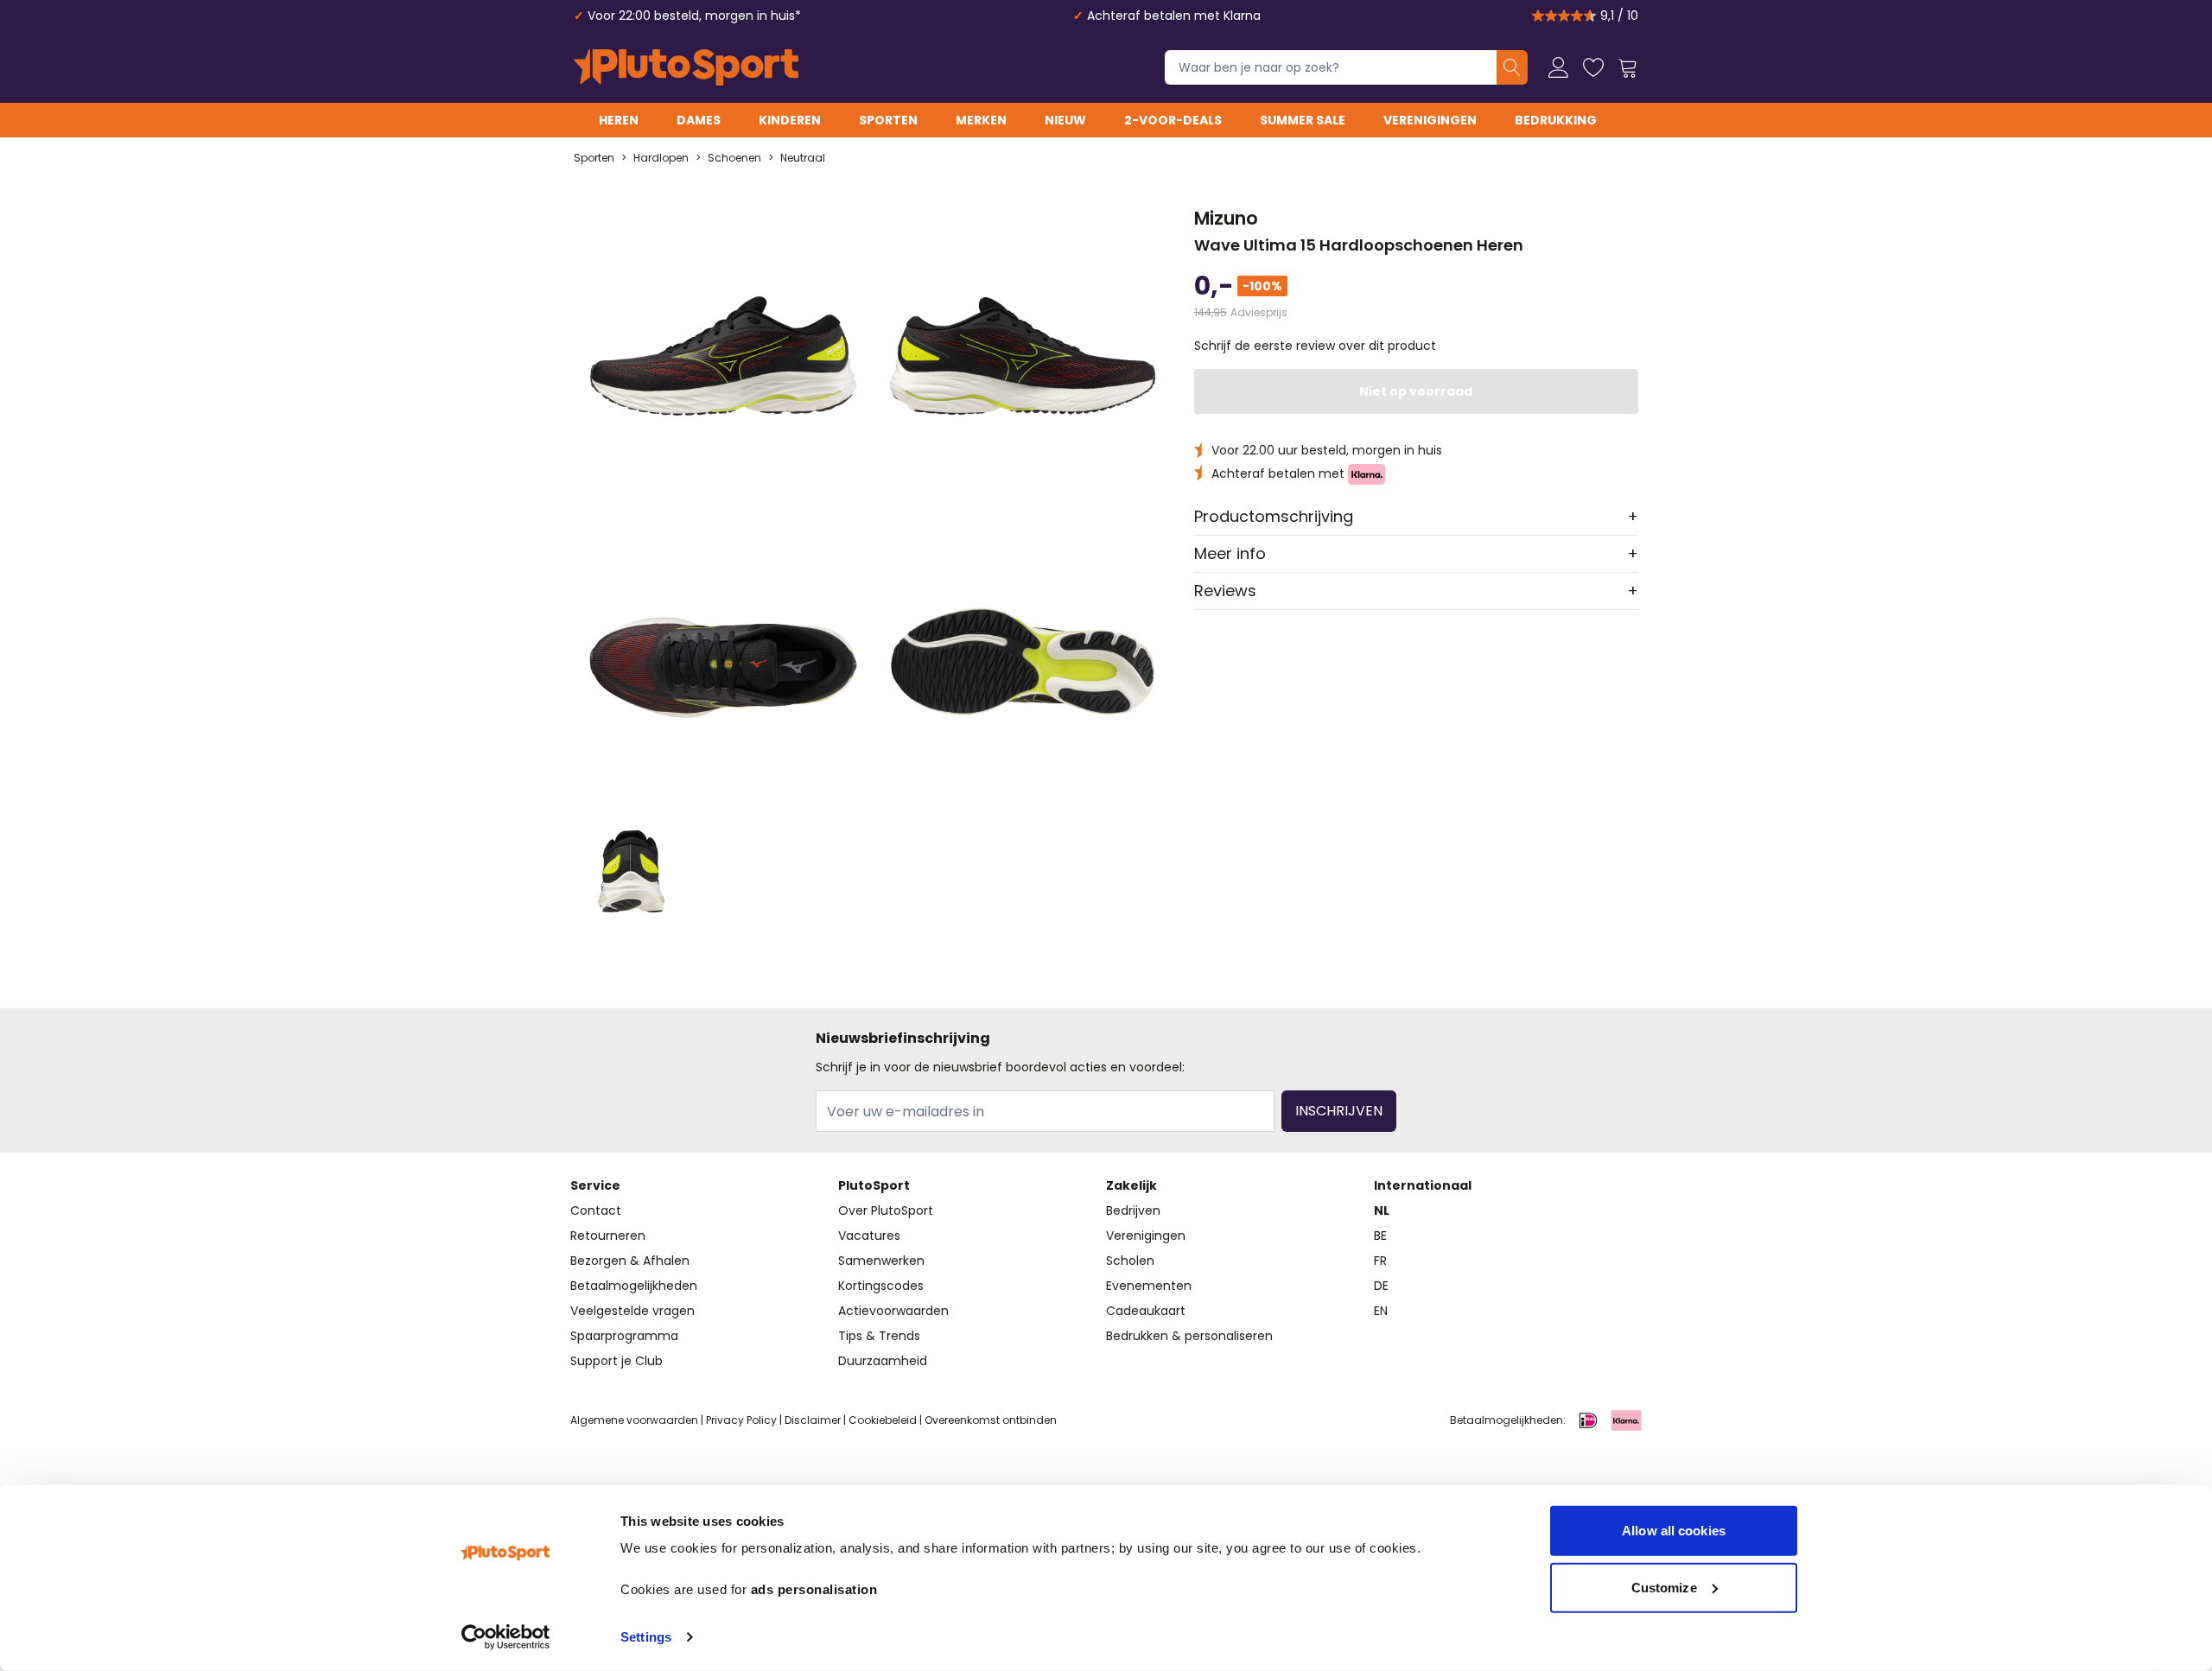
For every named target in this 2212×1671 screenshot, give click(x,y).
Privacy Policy (741, 1420)
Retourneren (608, 1236)
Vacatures (869, 1236)
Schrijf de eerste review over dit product (1315, 346)
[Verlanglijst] (1593, 67)
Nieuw (1065, 120)
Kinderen (790, 120)
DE (1381, 1286)
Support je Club (617, 1361)
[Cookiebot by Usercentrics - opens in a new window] (506, 1637)
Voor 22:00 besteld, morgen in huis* (694, 16)
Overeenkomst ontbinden (991, 1420)
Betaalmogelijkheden (634, 1286)
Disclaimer (813, 1420)
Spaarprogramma (624, 1336)
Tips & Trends (879, 1336)
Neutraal (803, 158)
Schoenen (734, 158)
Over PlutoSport (886, 1210)
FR (1380, 1261)
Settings (646, 1637)
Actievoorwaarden (893, 1311)
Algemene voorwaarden (634, 1420)
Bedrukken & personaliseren (1189, 1336)
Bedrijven (1133, 1210)
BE (1380, 1236)
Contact (596, 1210)
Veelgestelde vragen (632, 1311)
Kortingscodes (881, 1286)
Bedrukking (1556, 120)
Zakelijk (1131, 1185)
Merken (981, 120)
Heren (619, 120)
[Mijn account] (1559, 67)
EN (1381, 1311)
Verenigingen (1430, 120)
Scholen (1130, 1261)
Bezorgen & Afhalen (630, 1261)
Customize (1664, 1587)
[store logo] (686, 67)
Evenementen (1149, 1286)
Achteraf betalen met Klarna (1174, 16)
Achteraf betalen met (1280, 473)
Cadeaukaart (1146, 1311)
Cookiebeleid (883, 1420)
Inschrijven (1339, 1111)
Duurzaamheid (883, 1361)
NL (1382, 1210)
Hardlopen (661, 158)
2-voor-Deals (1173, 120)
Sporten (888, 120)
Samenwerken (881, 1261)
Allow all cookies (1674, 1531)
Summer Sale (1303, 120)
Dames (699, 120)
